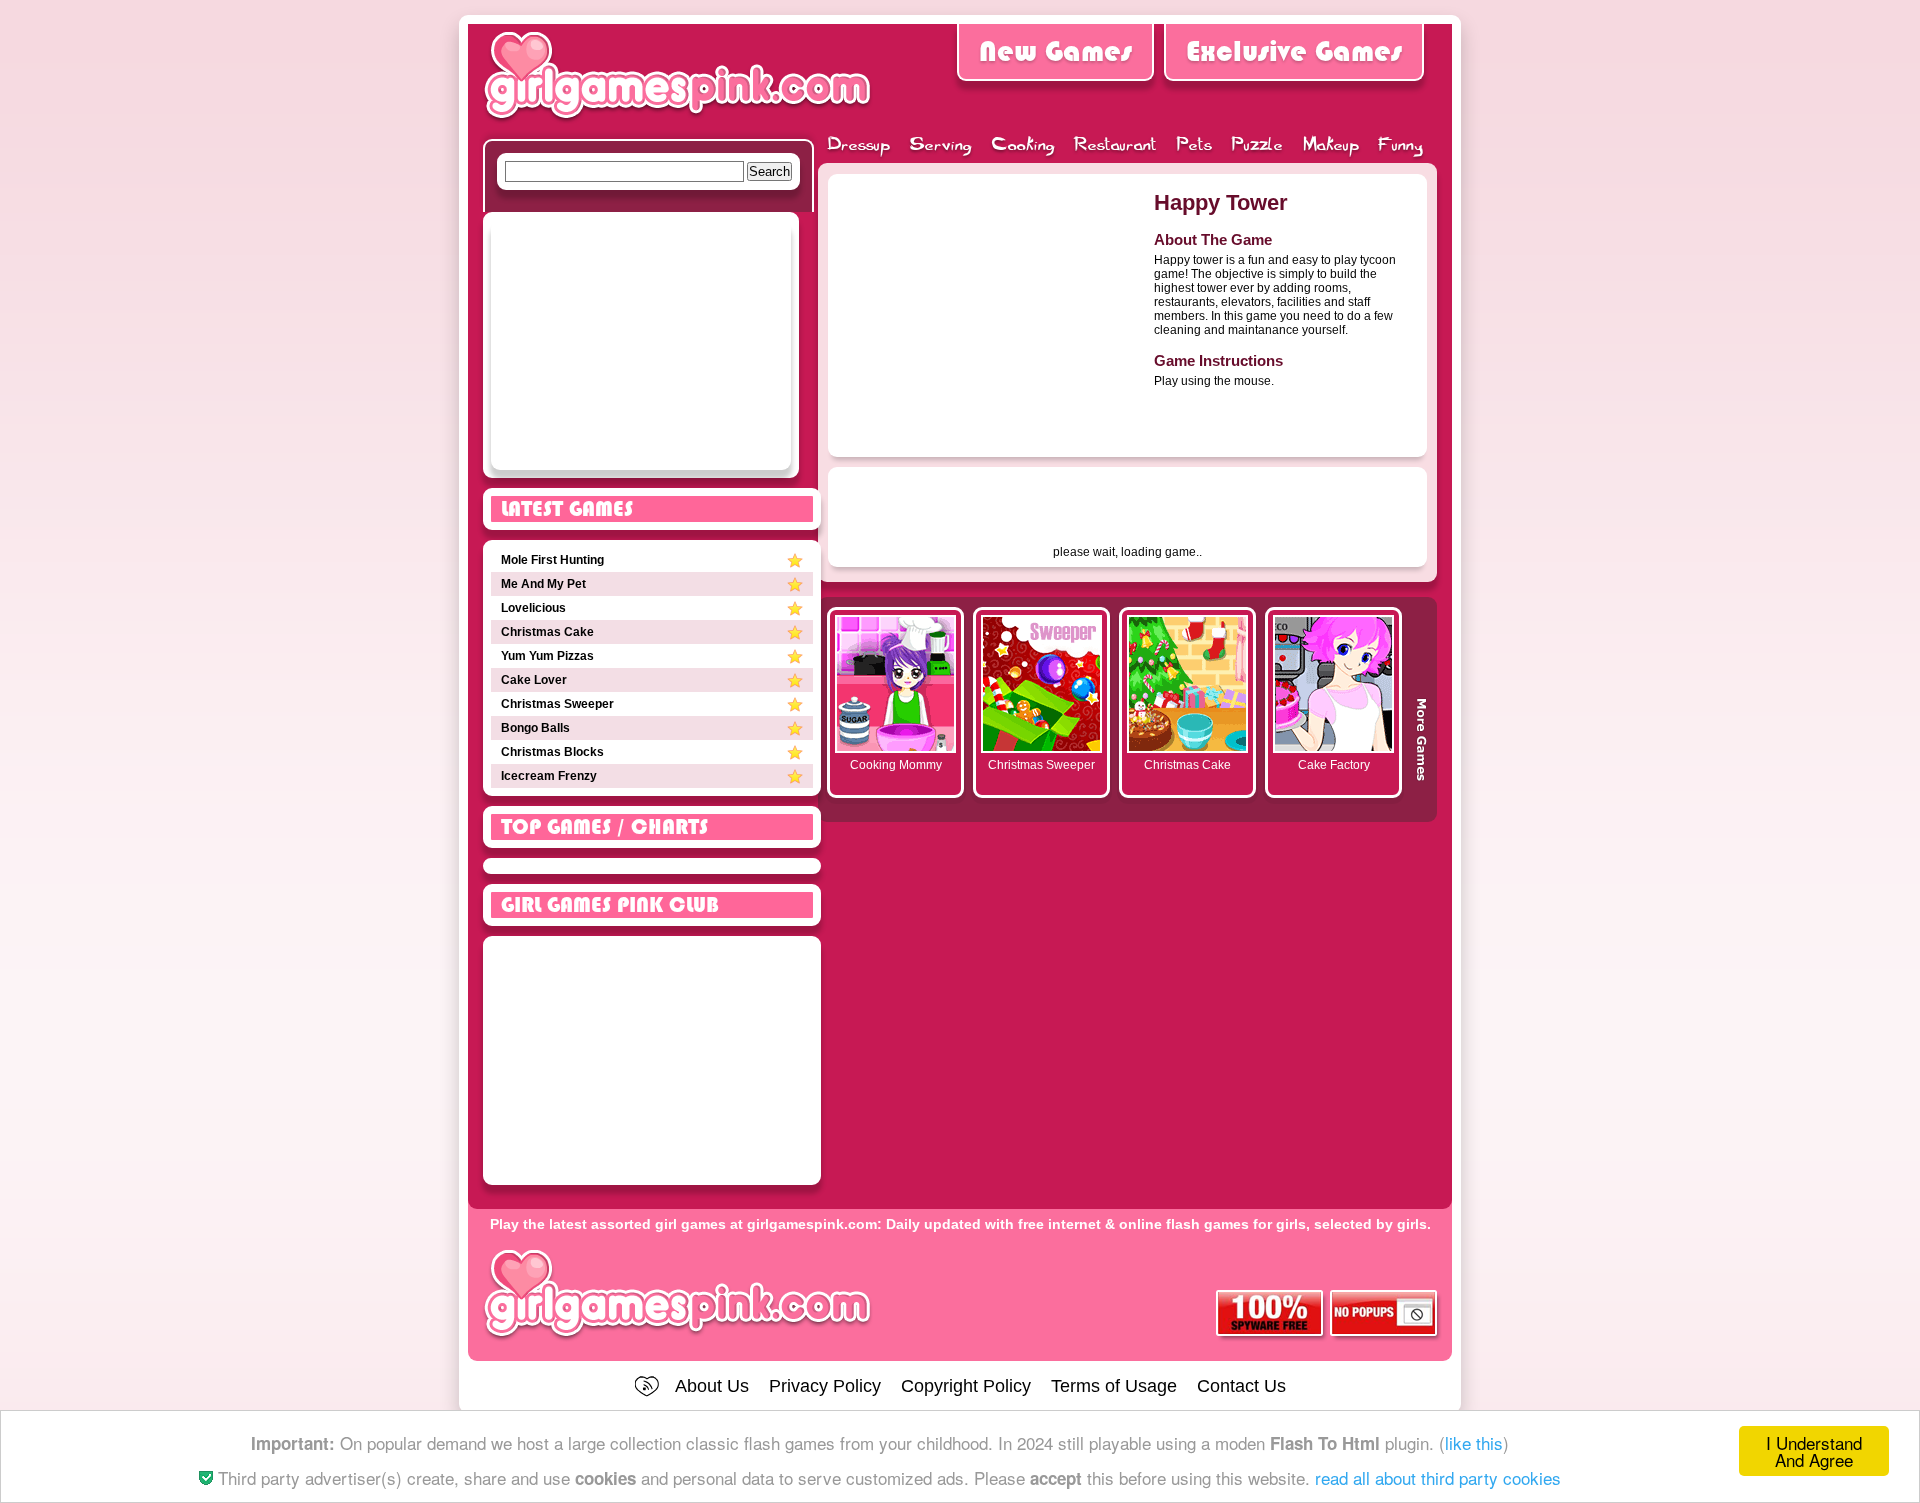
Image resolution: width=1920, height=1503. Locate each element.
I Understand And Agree (1814, 1451)
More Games (1421, 711)
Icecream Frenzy (549, 776)
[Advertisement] (986, 307)
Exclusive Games (1294, 51)
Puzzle (1257, 146)
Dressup (859, 146)
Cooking (1023, 146)
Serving (941, 146)
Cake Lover (534, 680)
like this (1474, 1442)
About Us (712, 1386)
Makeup (1331, 146)
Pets (1194, 146)
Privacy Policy (825, 1386)
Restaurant (1116, 146)
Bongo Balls (535, 728)
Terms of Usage (1114, 1386)
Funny (1401, 146)
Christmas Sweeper (557, 704)
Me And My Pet (543, 584)
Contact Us (1241, 1386)
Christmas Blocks (552, 752)
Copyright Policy (966, 1386)
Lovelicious (533, 608)
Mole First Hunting (552, 560)
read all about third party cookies (1438, 1477)
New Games (1055, 51)
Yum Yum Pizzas (547, 656)
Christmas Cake (547, 632)
